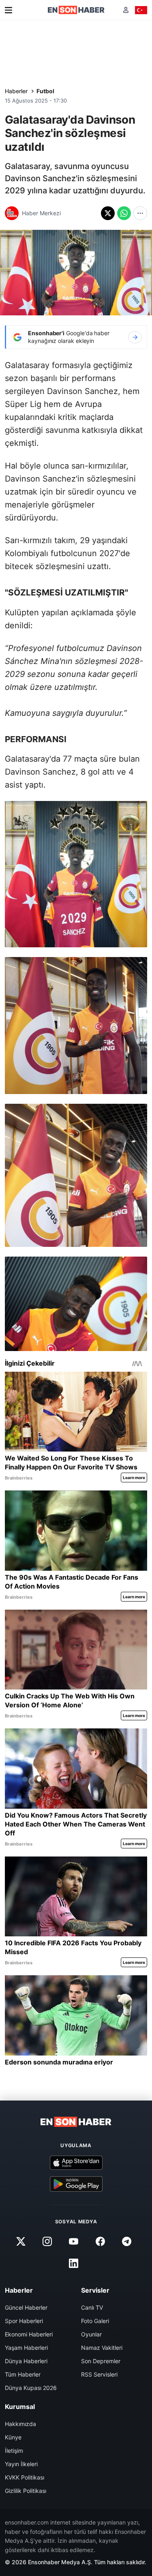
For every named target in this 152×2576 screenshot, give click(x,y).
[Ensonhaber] (76, 10)
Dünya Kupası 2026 (31, 2388)
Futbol (45, 91)
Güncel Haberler (26, 2307)
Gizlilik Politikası (26, 2491)
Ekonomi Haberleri (29, 2334)
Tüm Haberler (23, 2374)
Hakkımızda (20, 2424)
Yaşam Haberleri (26, 2348)
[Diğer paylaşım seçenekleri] (140, 213)
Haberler (16, 91)
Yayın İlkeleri (21, 2464)
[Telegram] (126, 2241)
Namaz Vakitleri (102, 2348)
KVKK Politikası (25, 2477)
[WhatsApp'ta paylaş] (124, 213)
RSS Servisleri (99, 2374)
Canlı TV (92, 2307)
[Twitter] (21, 2241)
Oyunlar (91, 2334)
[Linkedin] (74, 2263)
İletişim (14, 2451)
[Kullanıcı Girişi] (126, 10)
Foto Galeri (95, 2321)
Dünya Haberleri (26, 2361)
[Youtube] (74, 2241)
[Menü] (9, 10)
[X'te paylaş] (108, 213)
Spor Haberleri (24, 2321)
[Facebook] (100, 2241)
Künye (13, 2437)
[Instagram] (47, 2241)
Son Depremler (101, 2361)
